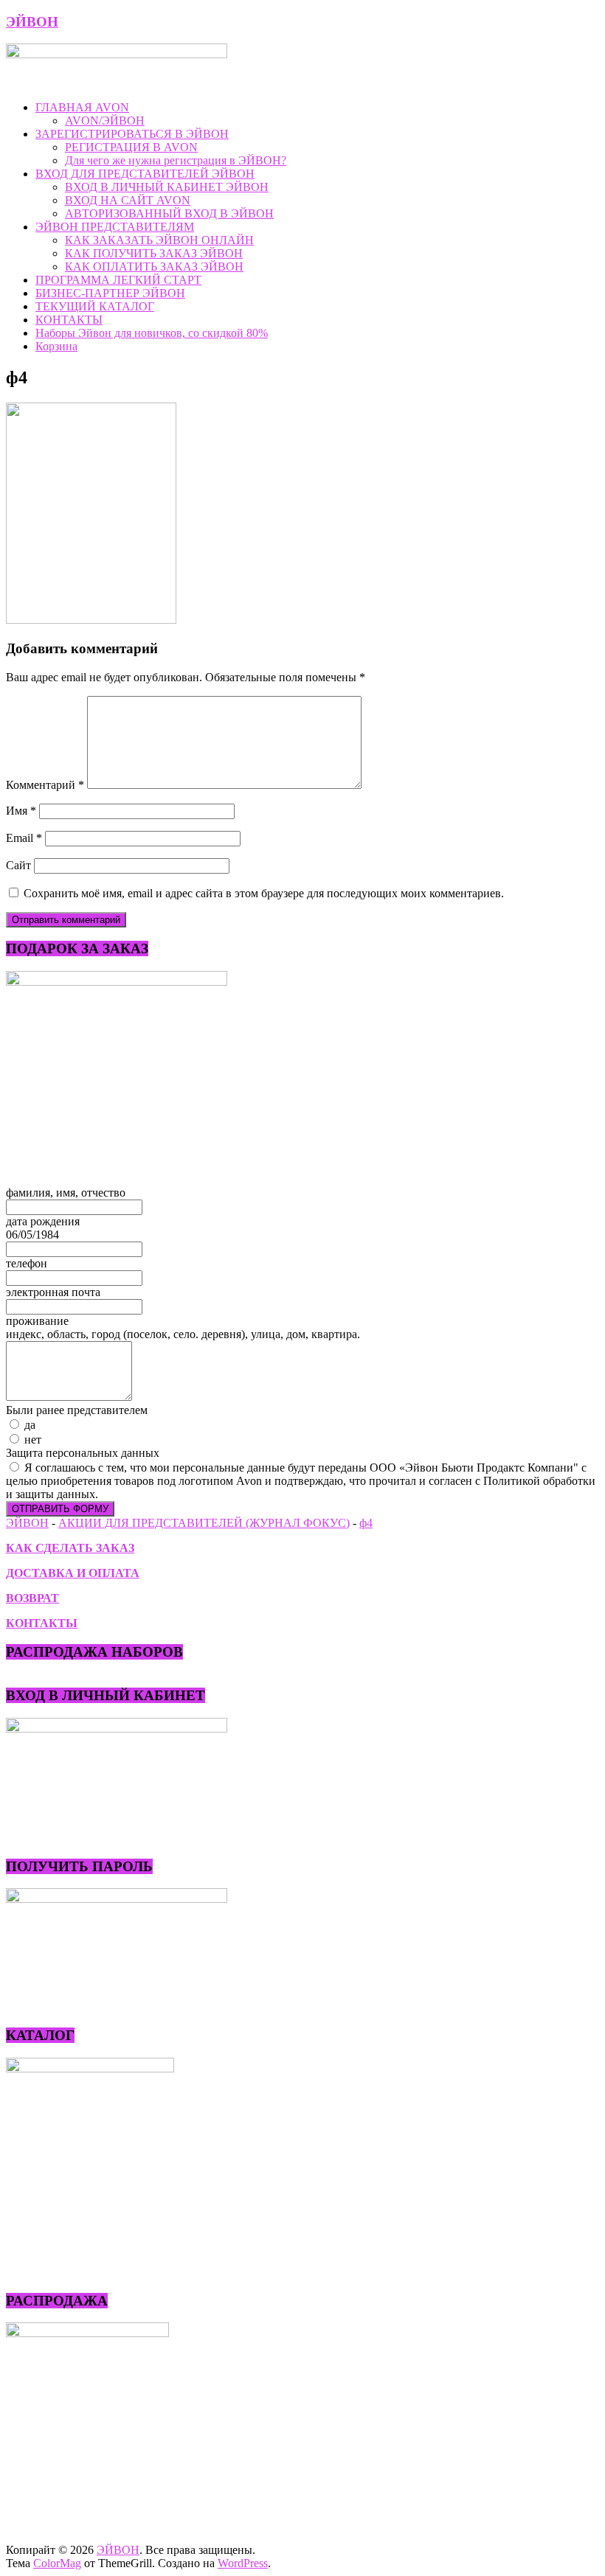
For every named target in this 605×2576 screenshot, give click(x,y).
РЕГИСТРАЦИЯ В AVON (131, 147)
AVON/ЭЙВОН (105, 121)
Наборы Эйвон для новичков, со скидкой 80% (152, 333)
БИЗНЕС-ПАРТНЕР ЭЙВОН (110, 293)
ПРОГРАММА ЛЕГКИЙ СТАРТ (118, 280)
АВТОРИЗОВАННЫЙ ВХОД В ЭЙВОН (169, 213)
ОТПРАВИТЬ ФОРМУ (60, 1509)
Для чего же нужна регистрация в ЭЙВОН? (176, 160)
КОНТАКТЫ (69, 320)
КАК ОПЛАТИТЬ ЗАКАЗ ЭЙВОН (154, 267)
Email (24, 838)
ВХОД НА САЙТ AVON (128, 200)
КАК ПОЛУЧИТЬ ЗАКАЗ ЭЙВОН (154, 253)
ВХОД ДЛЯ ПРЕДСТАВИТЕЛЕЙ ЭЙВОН (145, 174)
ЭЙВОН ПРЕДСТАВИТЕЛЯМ (115, 227)
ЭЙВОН (32, 22)
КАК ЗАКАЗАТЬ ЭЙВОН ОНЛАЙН (159, 240)
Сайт (18, 865)
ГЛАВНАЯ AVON (82, 107)
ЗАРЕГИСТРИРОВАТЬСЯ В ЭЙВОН (132, 134)
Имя (21, 811)
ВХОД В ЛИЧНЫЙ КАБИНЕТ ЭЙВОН (167, 187)
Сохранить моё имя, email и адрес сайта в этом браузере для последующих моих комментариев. (264, 893)
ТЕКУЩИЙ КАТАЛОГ (95, 306)
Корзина (56, 346)
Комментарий (45, 785)
